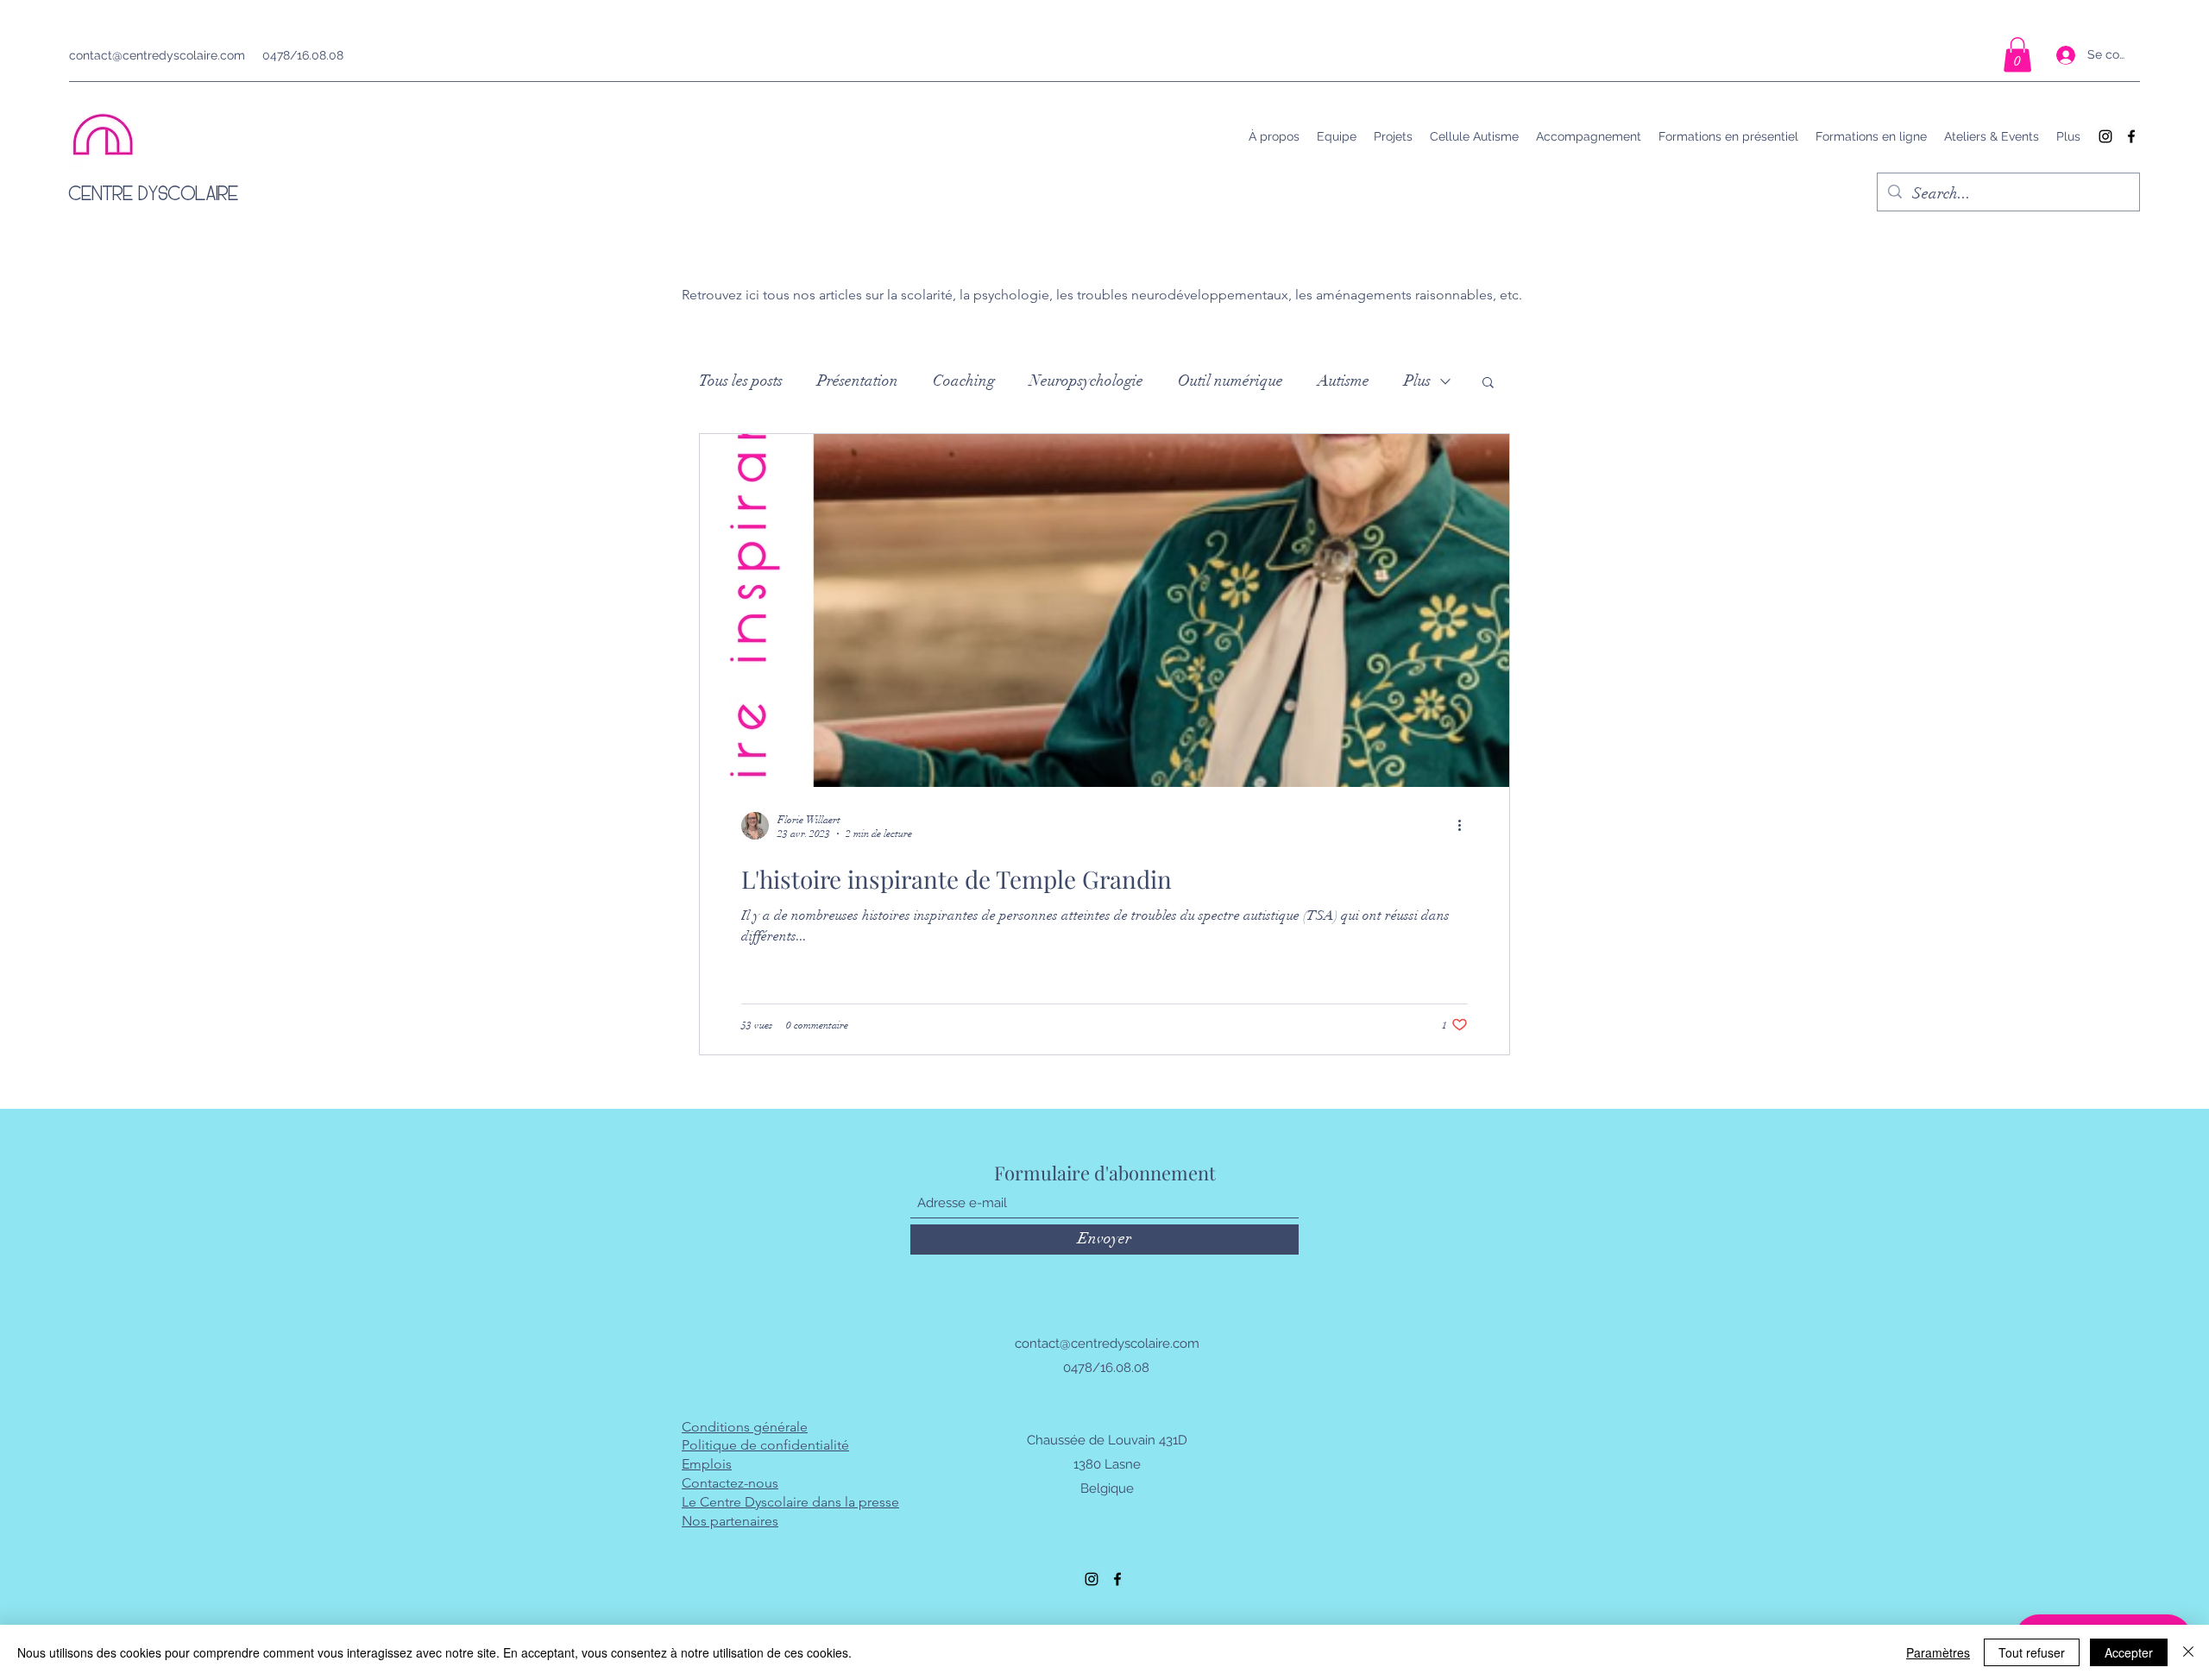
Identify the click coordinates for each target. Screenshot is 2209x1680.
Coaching (964, 381)
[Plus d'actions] (1465, 826)
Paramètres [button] (1938, 1652)
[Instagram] (2105, 136)
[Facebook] (2131, 136)
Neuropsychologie (1086, 381)
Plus (1417, 381)
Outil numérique (1230, 381)
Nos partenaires (730, 1521)
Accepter (2129, 1652)
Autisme (1344, 381)
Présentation (858, 381)
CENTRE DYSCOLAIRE (154, 193)
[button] (2017, 55)
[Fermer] (2188, 1652)
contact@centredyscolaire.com (157, 55)
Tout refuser (2032, 1652)
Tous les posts (741, 381)
